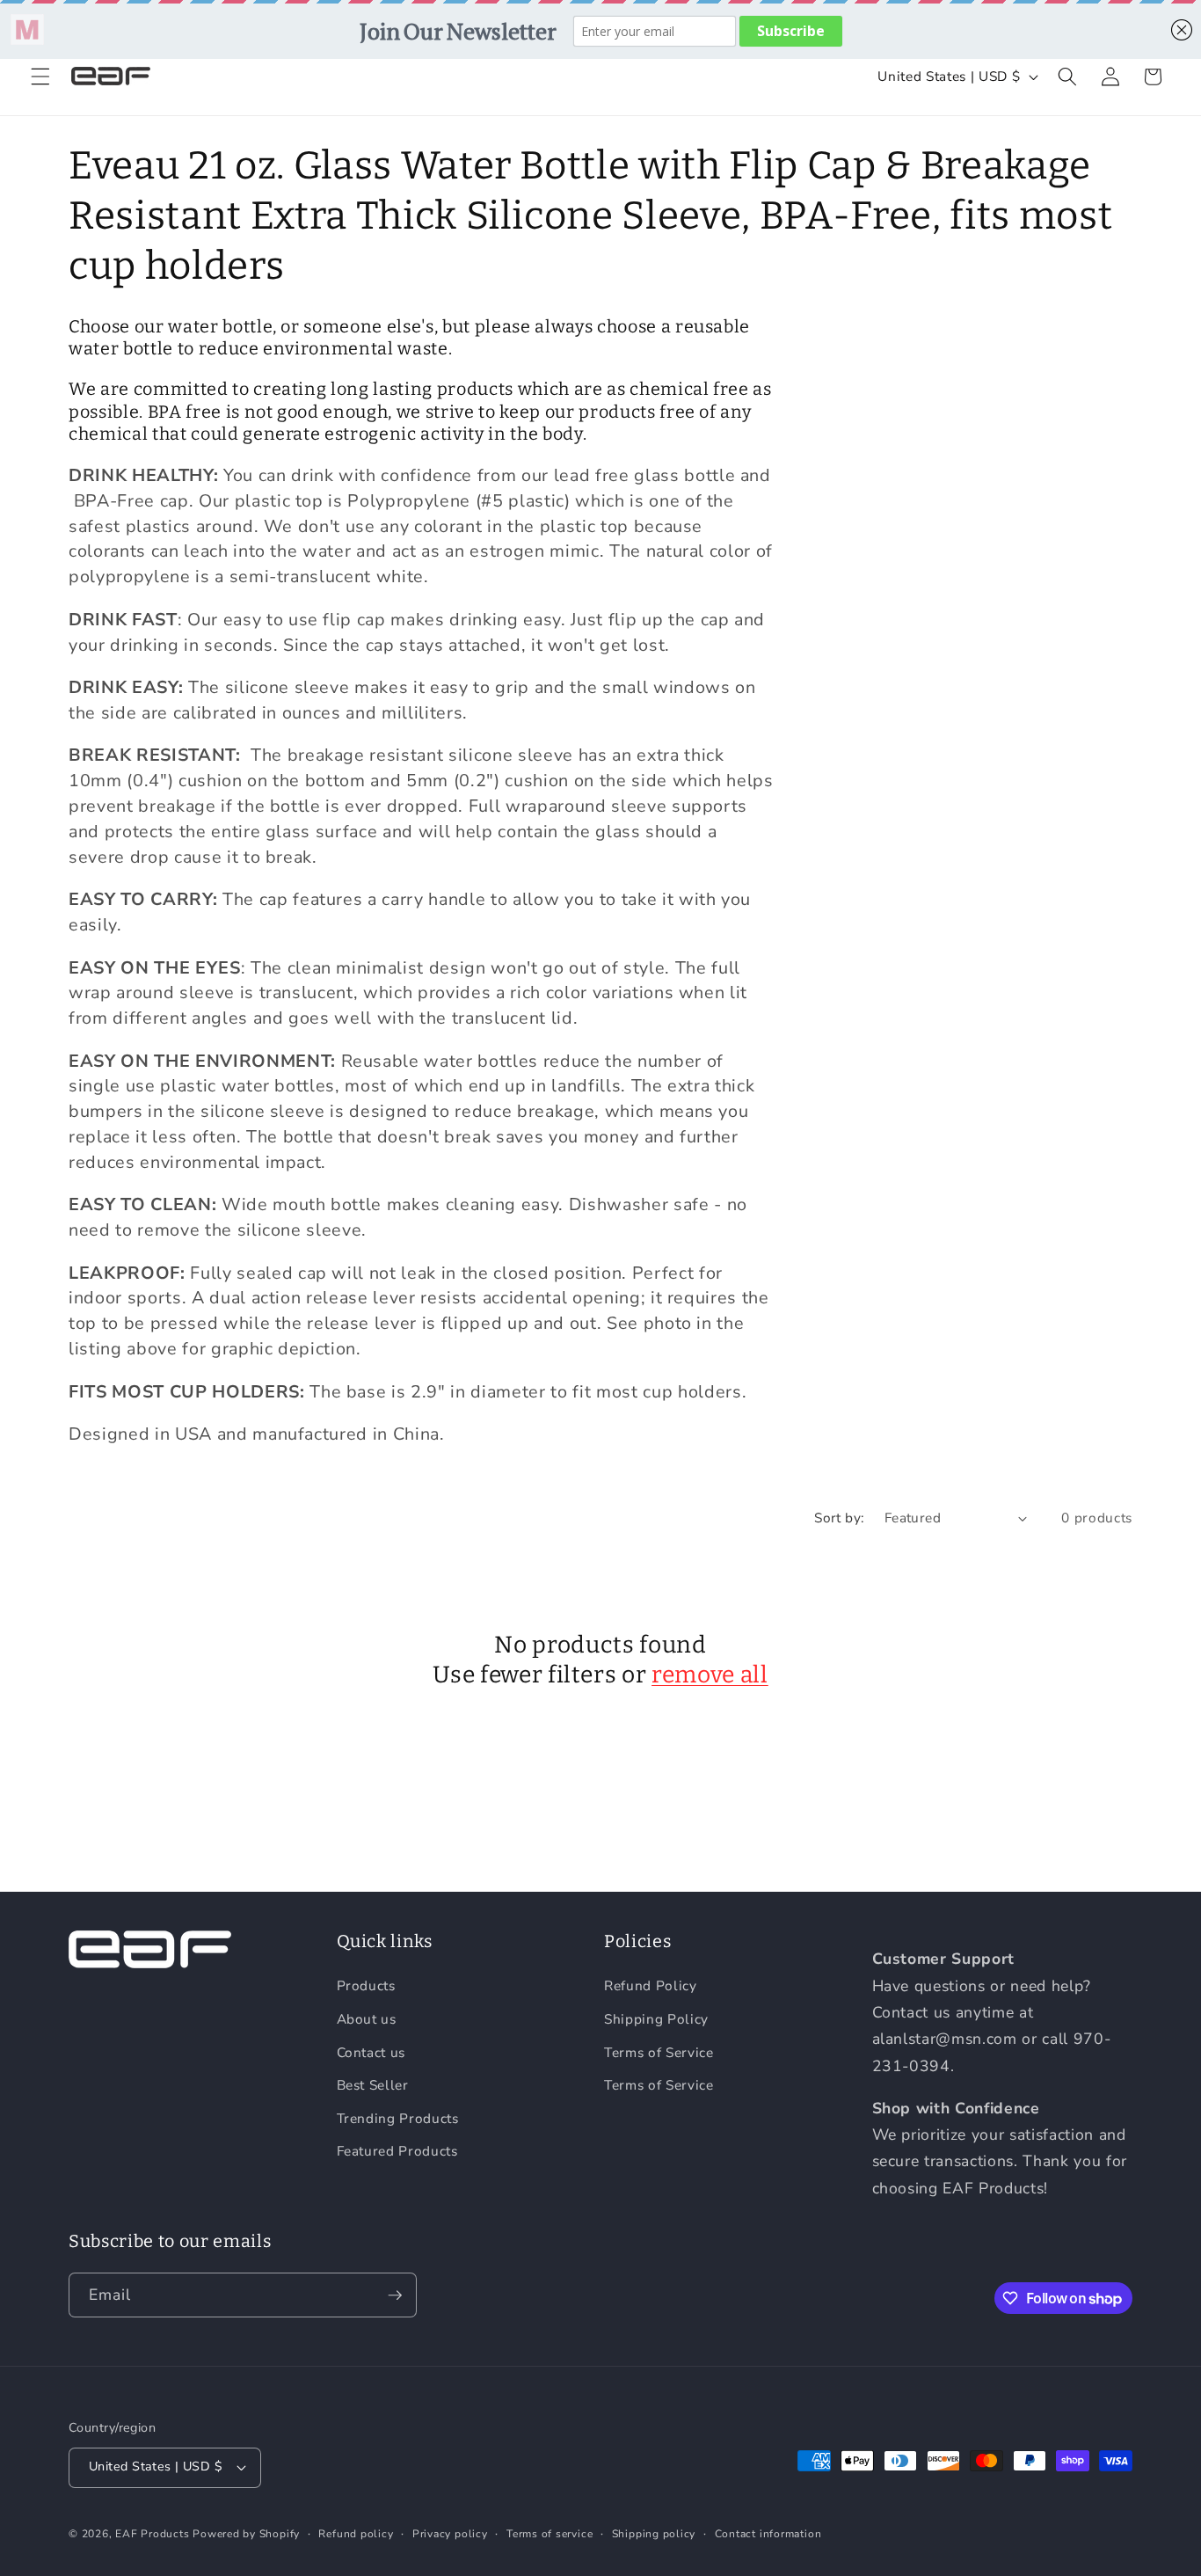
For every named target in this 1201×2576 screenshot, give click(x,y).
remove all (710, 1675)
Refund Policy (651, 1985)
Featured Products (397, 2151)
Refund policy (356, 2534)
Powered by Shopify (246, 2534)
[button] (40, 77)
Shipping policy (654, 2534)
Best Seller (373, 2085)
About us (367, 2019)
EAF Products (152, 2534)
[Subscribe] (395, 2295)
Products (366, 1985)
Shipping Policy (656, 2019)
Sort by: (840, 1518)
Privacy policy (450, 2534)
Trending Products (398, 2118)
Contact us (371, 2052)
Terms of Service (659, 2052)
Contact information (768, 2534)
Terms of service (550, 2534)
